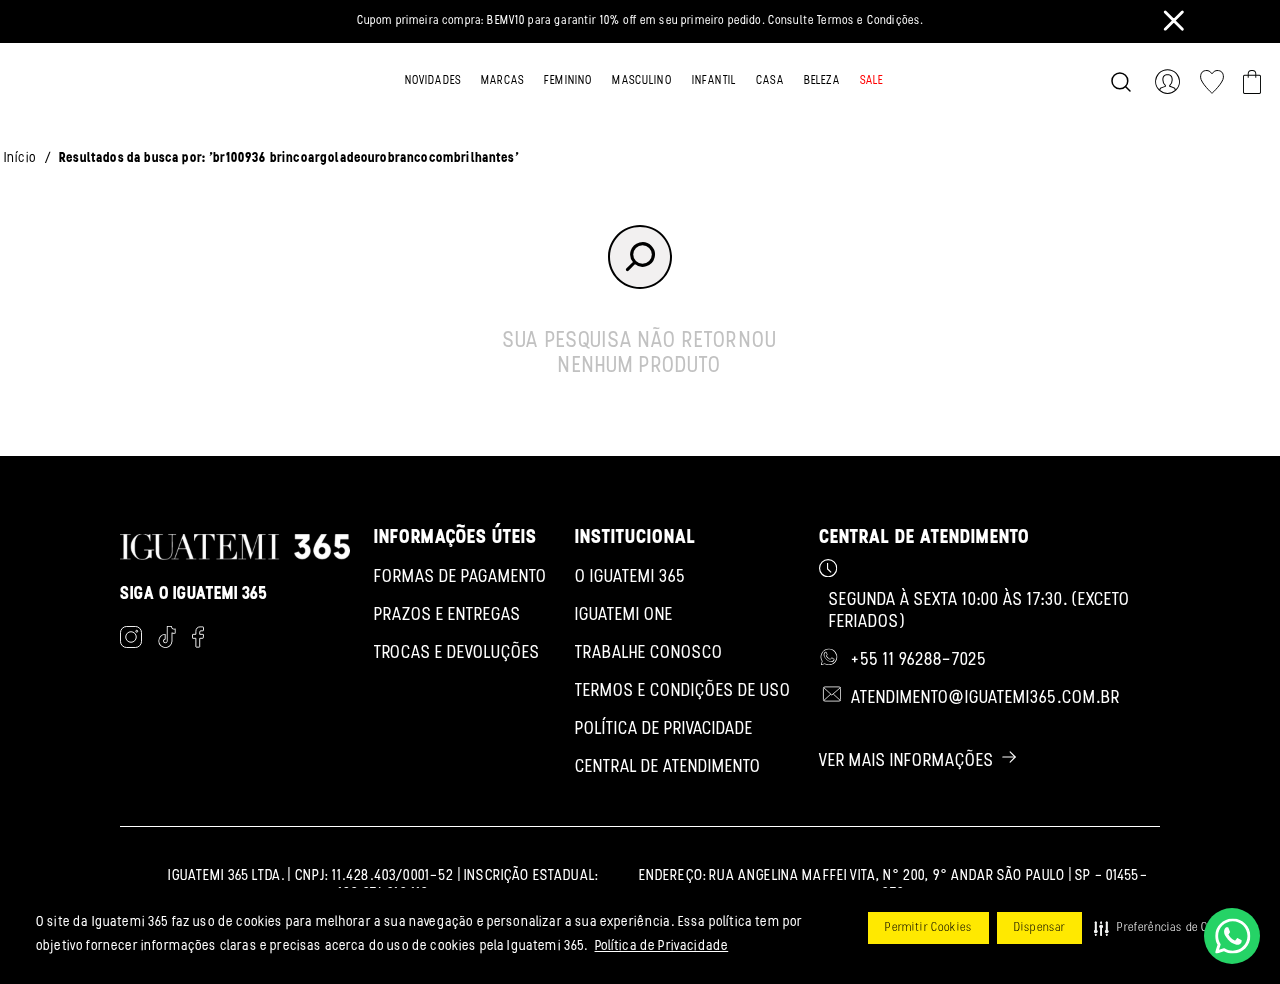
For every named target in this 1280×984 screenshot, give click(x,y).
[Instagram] (131, 640)
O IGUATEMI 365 (630, 578)
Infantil (714, 81)
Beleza (822, 81)
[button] (1165, 928)
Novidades (433, 81)
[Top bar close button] (1174, 20)
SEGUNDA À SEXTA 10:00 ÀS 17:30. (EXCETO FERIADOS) (979, 612)
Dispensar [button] (1039, 928)
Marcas (502, 81)
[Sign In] (1171, 82)
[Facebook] (198, 640)
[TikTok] (167, 640)
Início (20, 158)
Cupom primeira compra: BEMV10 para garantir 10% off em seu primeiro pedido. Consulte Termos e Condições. (640, 21)
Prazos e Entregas (447, 616)
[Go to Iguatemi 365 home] (98, 82)
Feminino (568, 81)
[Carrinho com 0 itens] (1252, 82)
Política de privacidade (664, 730)
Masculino (641, 81)
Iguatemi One (624, 616)
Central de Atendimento (668, 768)
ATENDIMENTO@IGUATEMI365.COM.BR (985, 699)
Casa (770, 81)
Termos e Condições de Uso (683, 692)
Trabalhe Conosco (649, 654)
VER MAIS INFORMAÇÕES (906, 762)
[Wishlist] (1212, 82)
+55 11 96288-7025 (919, 661)
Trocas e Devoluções (457, 654)
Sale (872, 81)
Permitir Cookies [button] (928, 928)
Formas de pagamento (460, 578)
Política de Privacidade (662, 946)
